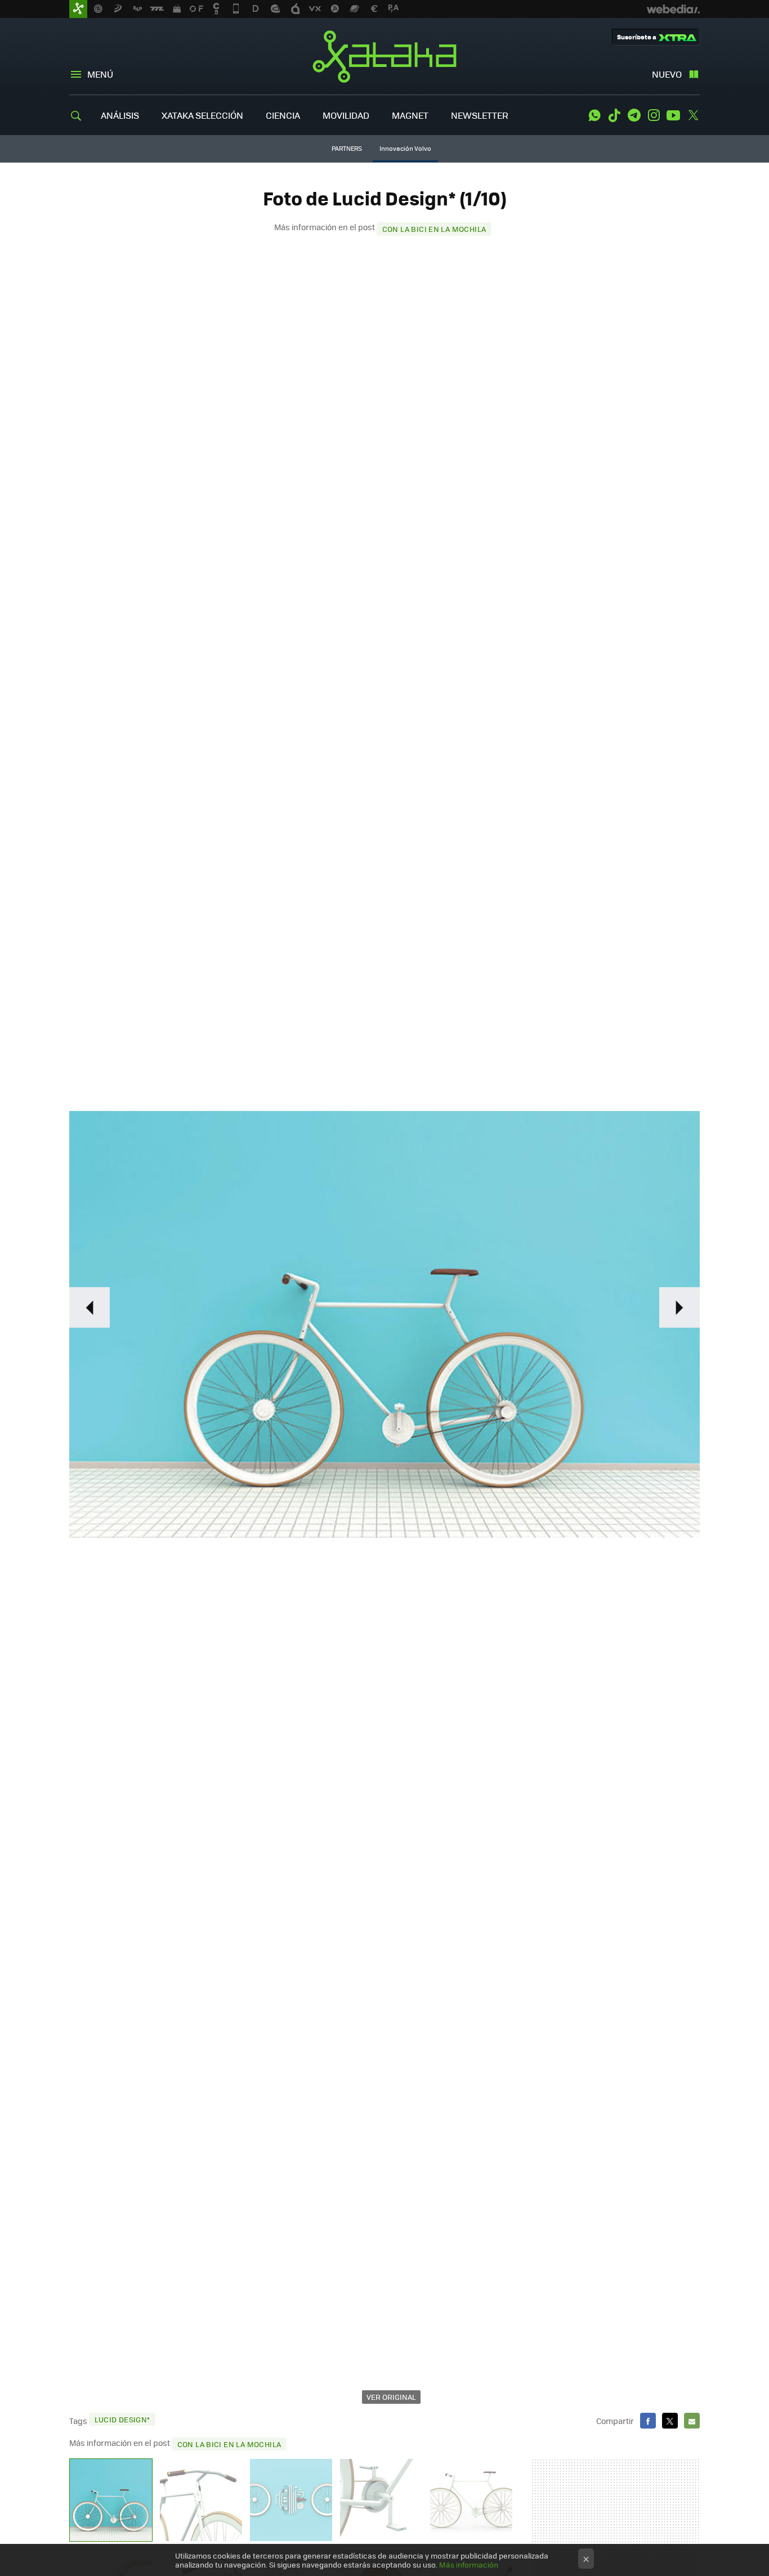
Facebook (648, 2421)
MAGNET (410, 115)
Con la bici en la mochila (434, 229)
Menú (100, 74)
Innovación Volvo (405, 148)
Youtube (673, 115)
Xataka (384, 56)
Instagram (654, 115)
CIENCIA (283, 115)
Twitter (693, 115)
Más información (469, 2564)
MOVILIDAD (346, 115)
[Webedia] (673, 9)
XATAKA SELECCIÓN (202, 115)
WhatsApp (594, 115)
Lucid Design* (122, 2419)
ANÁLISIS (120, 115)
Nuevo (667, 74)
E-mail (692, 2421)
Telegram (634, 115)
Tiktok (614, 115)
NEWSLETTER (480, 115)
